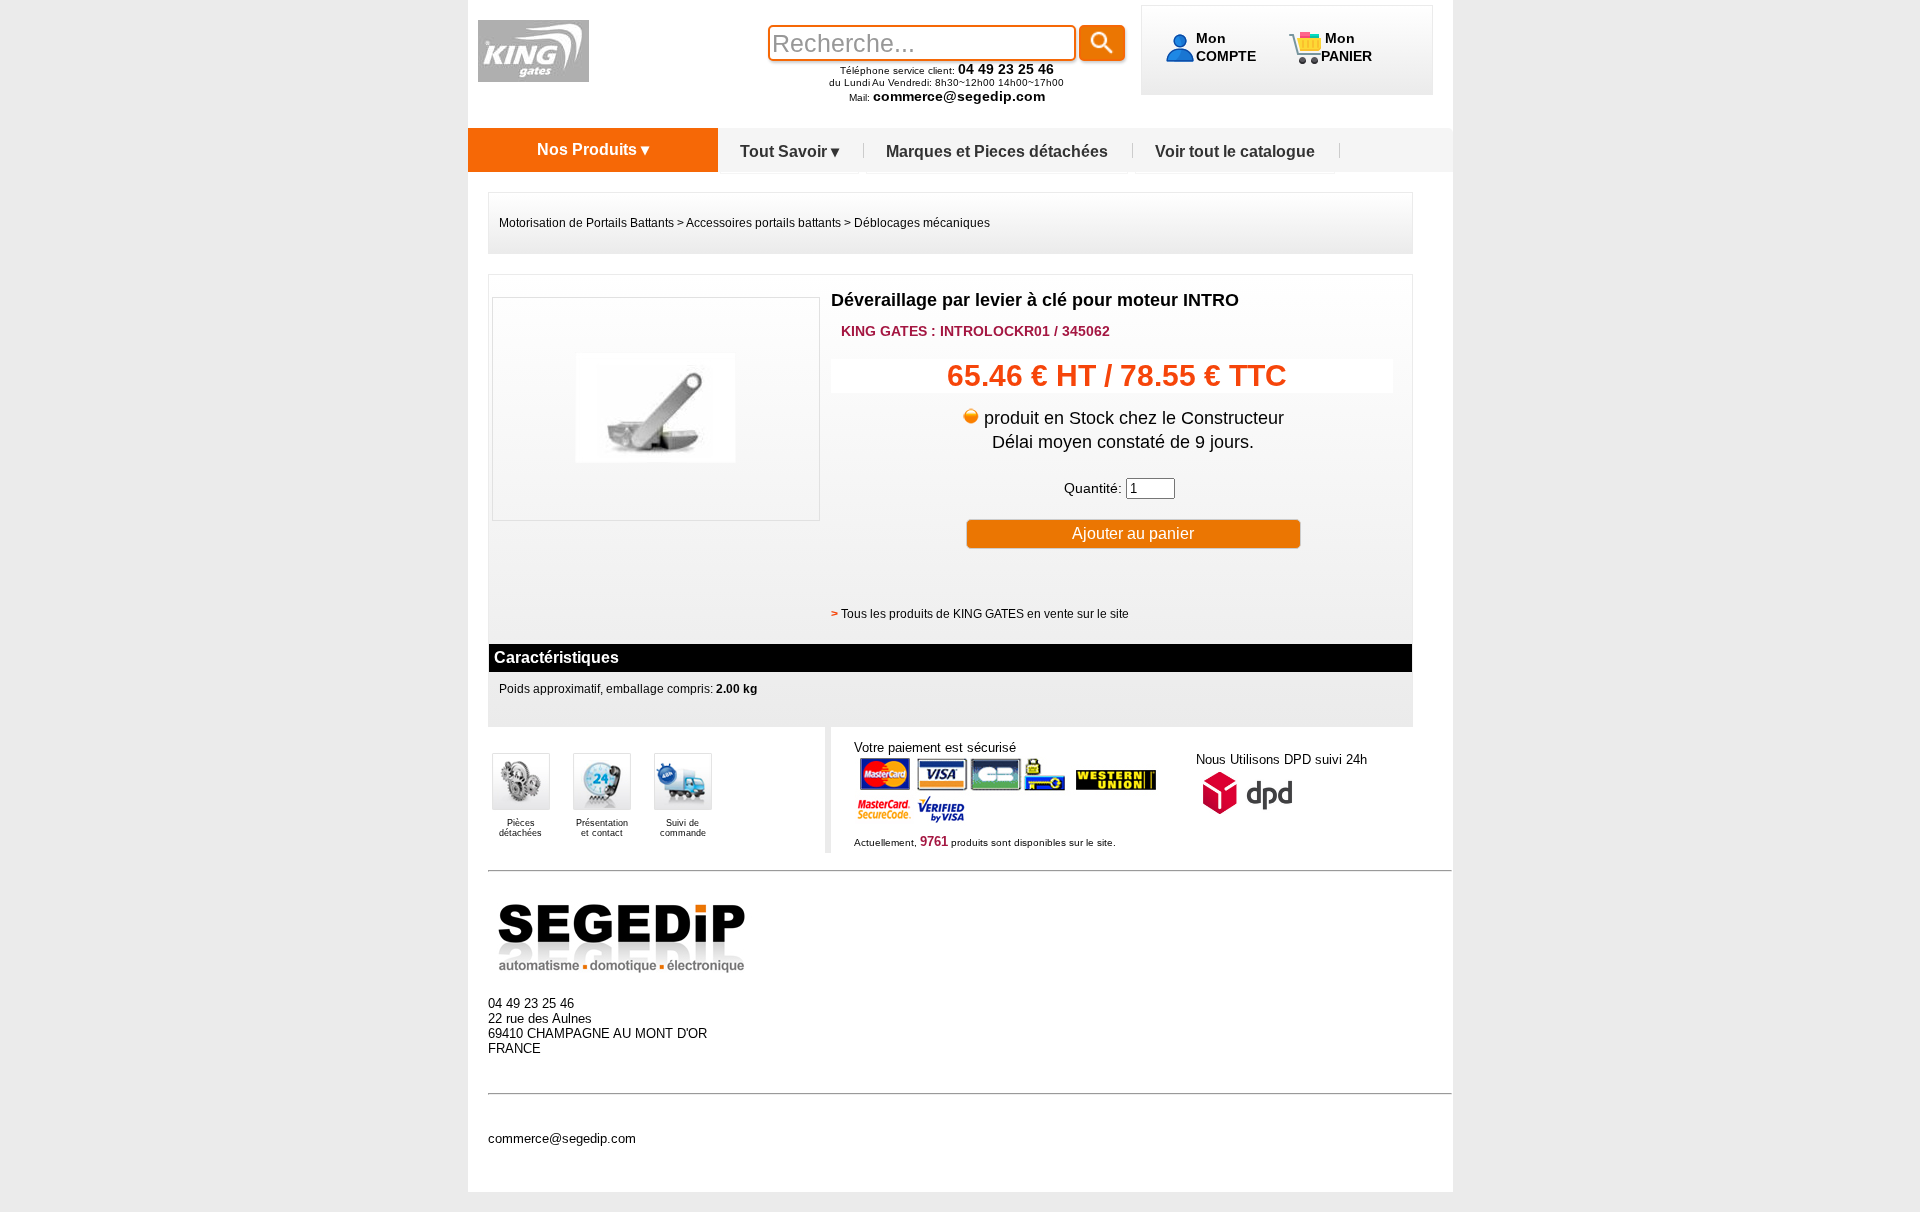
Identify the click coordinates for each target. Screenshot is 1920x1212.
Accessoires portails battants (763, 223)
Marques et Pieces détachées (997, 151)
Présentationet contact (602, 828)
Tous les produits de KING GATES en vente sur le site (985, 614)
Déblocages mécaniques (922, 223)
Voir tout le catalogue (1235, 151)
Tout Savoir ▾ (789, 151)
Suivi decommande (683, 828)
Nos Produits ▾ (593, 149)
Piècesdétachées (520, 828)
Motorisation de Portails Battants (586, 223)
